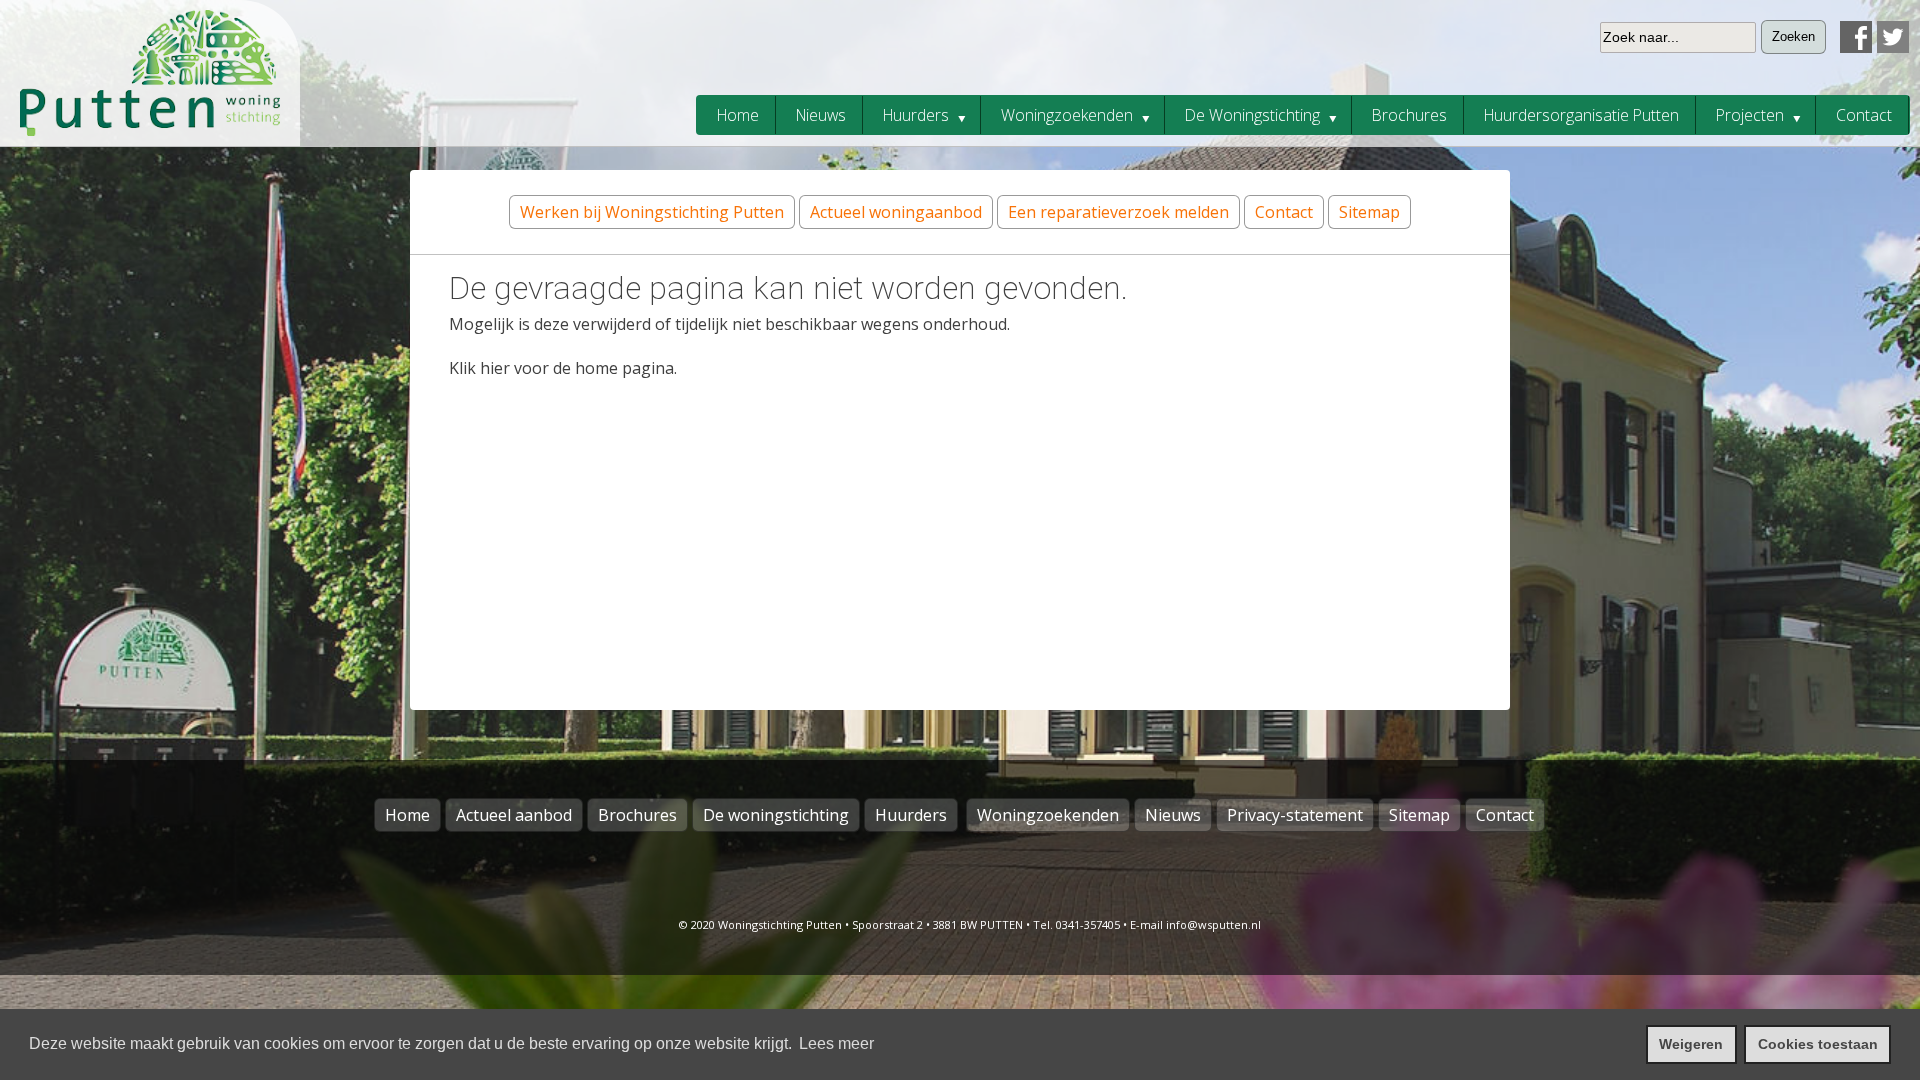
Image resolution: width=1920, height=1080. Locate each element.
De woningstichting (776, 815)
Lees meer (836, 1043)
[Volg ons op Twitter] (1890, 47)
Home (407, 815)
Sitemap (1369, 212)
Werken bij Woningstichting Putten (652, 212)
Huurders (911, 815)
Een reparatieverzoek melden (1118, 212)
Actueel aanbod (514, 815)
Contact (1284, 212)
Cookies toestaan (1818, 1044)
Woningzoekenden (1048, 815)
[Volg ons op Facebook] (1853, 47)
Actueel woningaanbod (896, 212)
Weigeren (1691, 1044)
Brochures (637, 815)
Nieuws (1173, 815)
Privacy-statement (1295, 815)
